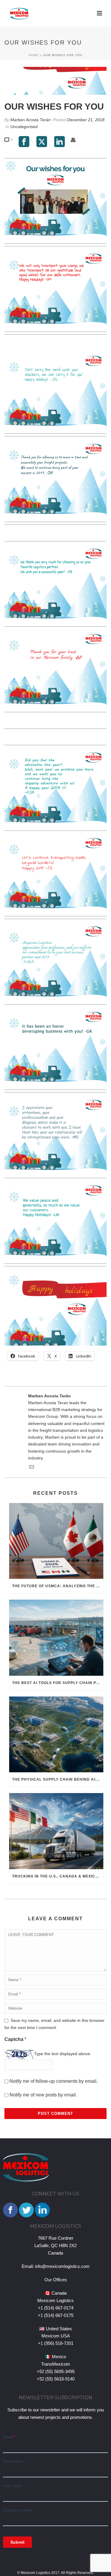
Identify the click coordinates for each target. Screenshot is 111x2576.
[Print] (76, 139)
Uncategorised (24, 127)
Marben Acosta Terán (30, 120)
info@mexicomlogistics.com (62, 2266)
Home (34, 55)
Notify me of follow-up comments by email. (54, 2081)
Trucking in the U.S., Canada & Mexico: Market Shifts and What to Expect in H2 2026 (58, 1876)
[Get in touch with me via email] (32, 1468)
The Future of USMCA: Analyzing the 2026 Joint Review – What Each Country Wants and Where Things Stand (58, 1586)
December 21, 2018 (86, 120)
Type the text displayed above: (63, 2054)
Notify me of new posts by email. (43, 2095)
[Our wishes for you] (55, 81)
